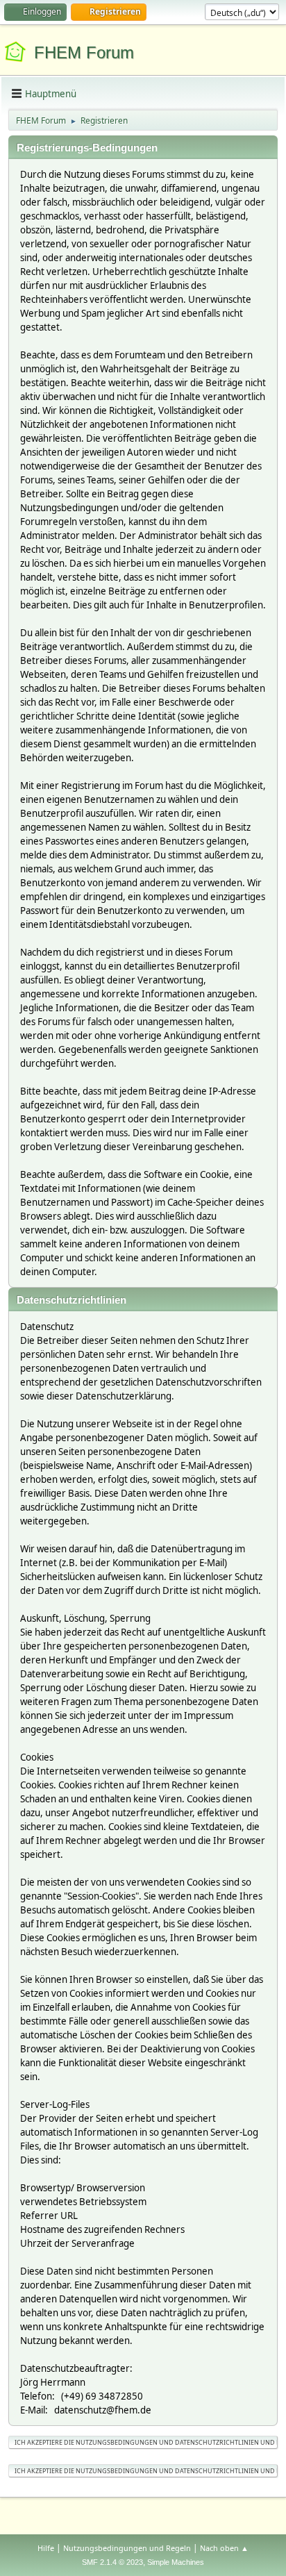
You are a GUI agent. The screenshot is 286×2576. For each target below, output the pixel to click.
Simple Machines (176, 2562)
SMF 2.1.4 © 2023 (112, 2562)
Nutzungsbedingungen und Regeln (127, 2548)
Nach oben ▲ (224, 2548)
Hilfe (46, 2548)
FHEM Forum (84, 52)
